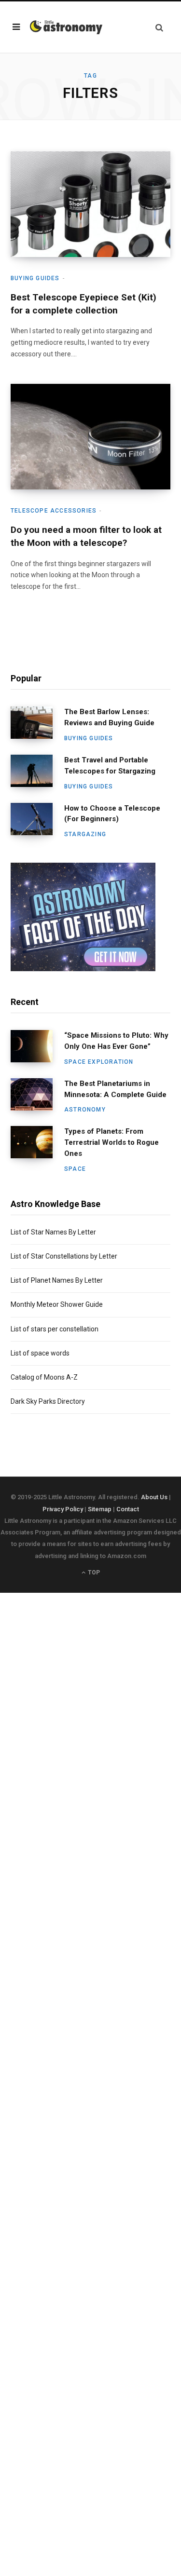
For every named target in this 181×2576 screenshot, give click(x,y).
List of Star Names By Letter (53, 1232)
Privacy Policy (63, 1509)
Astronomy (85, 1110)
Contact (128, 1509)
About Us (154, 1497)
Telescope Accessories (54, 511)
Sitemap (100, 1509)
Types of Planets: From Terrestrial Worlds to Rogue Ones (111, 1142)
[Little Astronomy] (66, 27)
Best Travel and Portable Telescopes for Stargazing (110, 766)
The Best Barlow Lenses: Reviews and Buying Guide (109, 717)
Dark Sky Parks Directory (48, 1401)
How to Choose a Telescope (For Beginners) (112, 814)
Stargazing (85, 834)
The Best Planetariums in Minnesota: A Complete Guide (115, 1089)
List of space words (40, 1353)
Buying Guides (35, 278)
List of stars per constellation (55, 1329)
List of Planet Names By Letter (57, 1280)
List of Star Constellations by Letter (64, 1256)
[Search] (159, 27)
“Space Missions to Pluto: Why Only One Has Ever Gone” (116, 1041)
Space (75, 1169)
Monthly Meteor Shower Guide (57, 1304)
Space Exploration (99, 1062)
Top (93, 1573)
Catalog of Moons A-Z (44, 1377)
